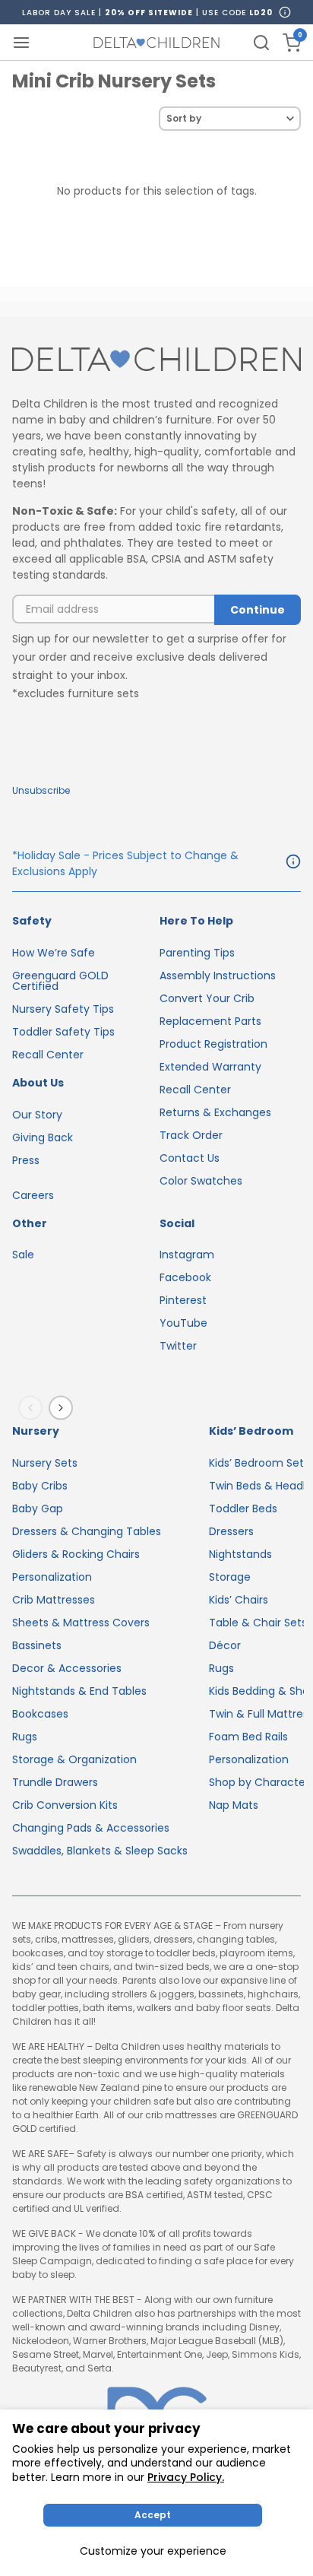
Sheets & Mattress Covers (81, 1623)
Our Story (37, 1115)
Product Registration (213, 1044)
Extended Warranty (210, 1067)
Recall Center (48, 1055)
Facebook (185, 1277)
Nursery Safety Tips (63, 1009)
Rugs (25, 1737)
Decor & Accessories (67, 1668)
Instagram (187, 1255)
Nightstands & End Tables (79, 1691)
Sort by (184, 118)
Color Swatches (201, 1181)
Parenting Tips (197, 953)
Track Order (191, 1135)
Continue (258, 610)
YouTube (183, 1323)
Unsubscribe (41, 790)
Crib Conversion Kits (65, 1805)
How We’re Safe (54, 953)
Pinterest (183, 1300)
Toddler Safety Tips (63, 1032)
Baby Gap (38, 1508)
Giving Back (43, 1137)
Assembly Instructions (218, 976)
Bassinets (37, 1645)
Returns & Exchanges (215, 1112)
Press (26, 1160)
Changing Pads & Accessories (91, 1828)
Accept (153, 2515)
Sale (23, 1255)
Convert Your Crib (207, 998)
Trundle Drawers (55, 1782)
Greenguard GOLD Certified (60, 981)
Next (64, 1408)
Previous (33, 1408)
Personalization (52, 1577)
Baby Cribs (40, 1486)
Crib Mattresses (54, 1600)
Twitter (178, 1346)
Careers (33, 1195)
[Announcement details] (293, 864)
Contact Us (190, 1158)
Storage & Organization (74, 1759)
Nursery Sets (45, 1463)
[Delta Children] (156, 360)
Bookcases (40, 1714)
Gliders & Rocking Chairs (76, 1554)
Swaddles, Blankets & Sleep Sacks (100, 1851)
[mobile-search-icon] (261, 43)
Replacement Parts (210, 1021)
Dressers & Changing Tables (87, 1531)
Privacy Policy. (186, 2477)
